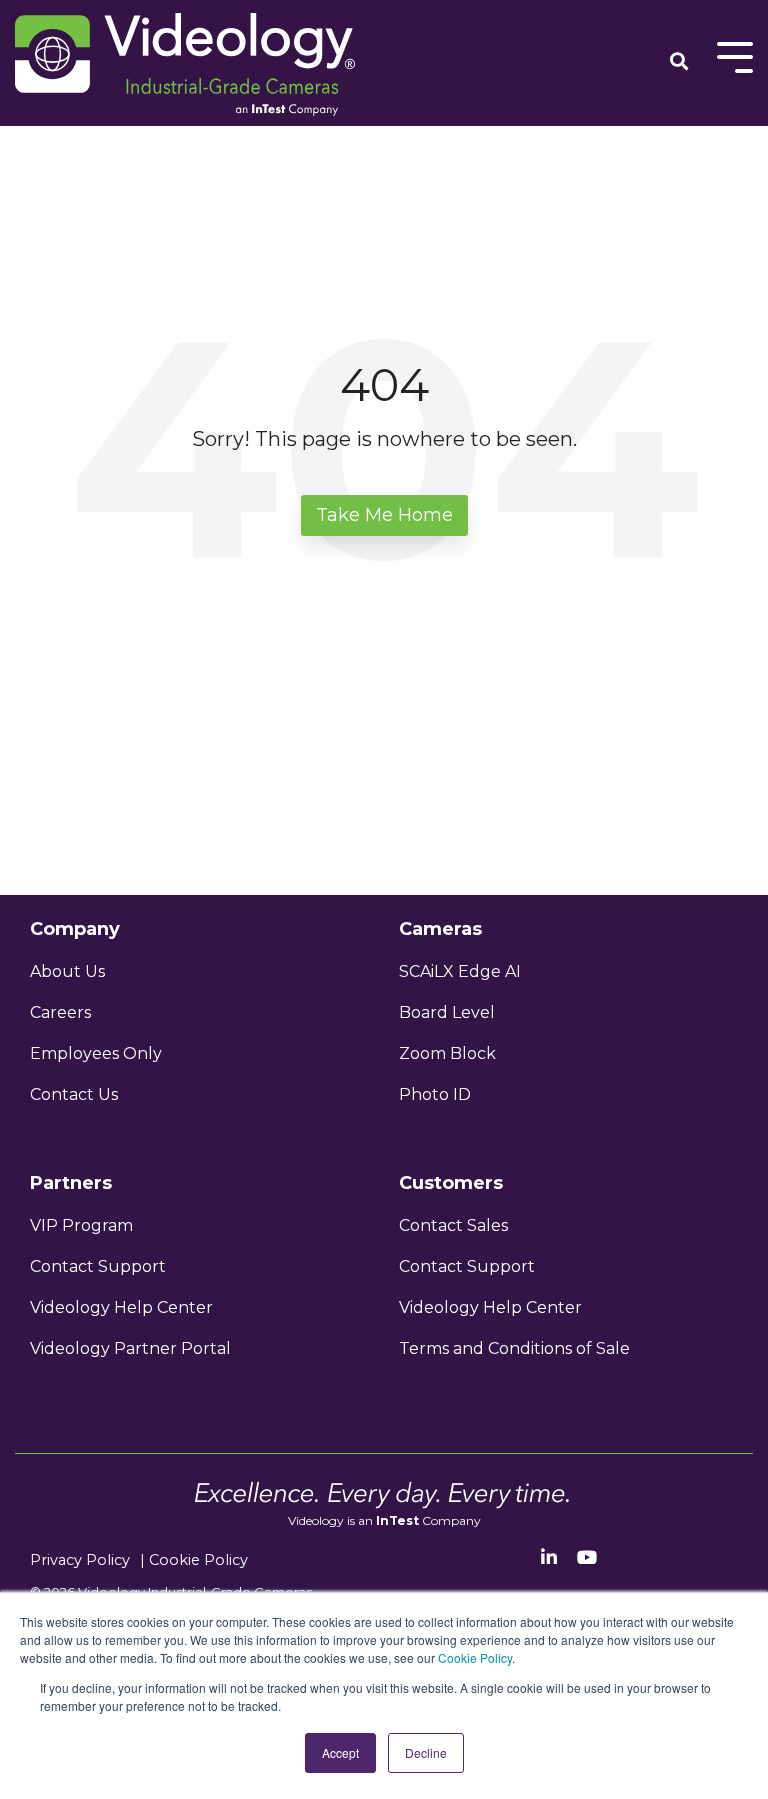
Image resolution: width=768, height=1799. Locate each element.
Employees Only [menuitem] (96, 1053)
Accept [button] (340, 1752)
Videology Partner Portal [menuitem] (130, 1348)
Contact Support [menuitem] (98, 1266)
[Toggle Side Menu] (735, 55)
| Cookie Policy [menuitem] (194, 1560)
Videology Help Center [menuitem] (121, 1307)
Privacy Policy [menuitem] (80, 1560)
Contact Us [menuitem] (74, 1094)
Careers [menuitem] (60, 1012)
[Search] (679, 63)
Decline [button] (426, 1752)
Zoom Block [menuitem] (447, 1053)
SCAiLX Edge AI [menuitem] (460, 971)
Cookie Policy (475, 1657)
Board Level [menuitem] (447, 1012)
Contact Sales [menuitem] (453, 1225)
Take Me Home (384, 515)
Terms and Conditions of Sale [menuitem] (514, 1348)
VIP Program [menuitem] (83, 1225)
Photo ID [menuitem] (435, 1094)
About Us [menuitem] (67, 971)
